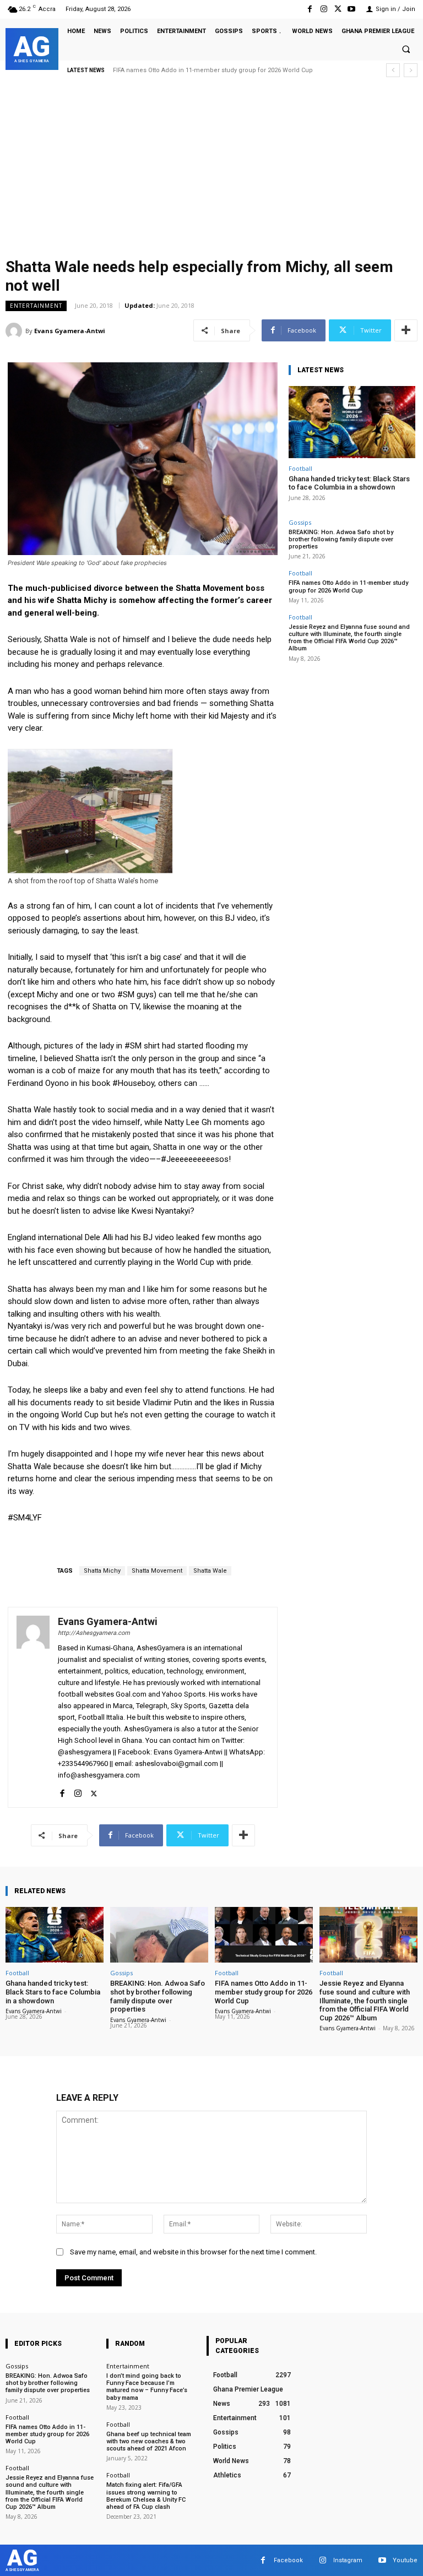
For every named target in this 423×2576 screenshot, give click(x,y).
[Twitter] (338, 9)
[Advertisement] (211, 171)
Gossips (300, 522)
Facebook (288, 2560)
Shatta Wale (210, 1571)
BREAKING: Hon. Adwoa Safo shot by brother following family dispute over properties (341, 539)
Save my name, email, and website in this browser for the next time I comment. (193, 2252)
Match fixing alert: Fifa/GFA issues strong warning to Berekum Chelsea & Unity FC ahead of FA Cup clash (146, 2496)
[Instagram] (324, 9)
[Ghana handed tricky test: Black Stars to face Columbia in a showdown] (352, 422)
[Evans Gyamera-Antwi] (15, 331)
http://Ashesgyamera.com (94, 1633)
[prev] (393, 70)
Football (300, 468)
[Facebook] (310, 9)
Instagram (348, 2560)
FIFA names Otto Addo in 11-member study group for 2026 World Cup (348, 586)
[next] (411, 70)
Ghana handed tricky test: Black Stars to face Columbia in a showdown (349, 483)
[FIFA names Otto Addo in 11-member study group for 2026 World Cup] (264, 1935)
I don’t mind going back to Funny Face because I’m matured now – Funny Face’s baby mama (147, 2387)
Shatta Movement (157, 1571)
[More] (406, 330)
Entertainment (36, 306)
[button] (406, 50)
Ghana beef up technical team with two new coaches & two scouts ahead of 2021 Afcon (149, 2441)
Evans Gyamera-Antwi (70, 331)
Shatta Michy (102, 1571)
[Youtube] (352, 9)
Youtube (405, 2560)
